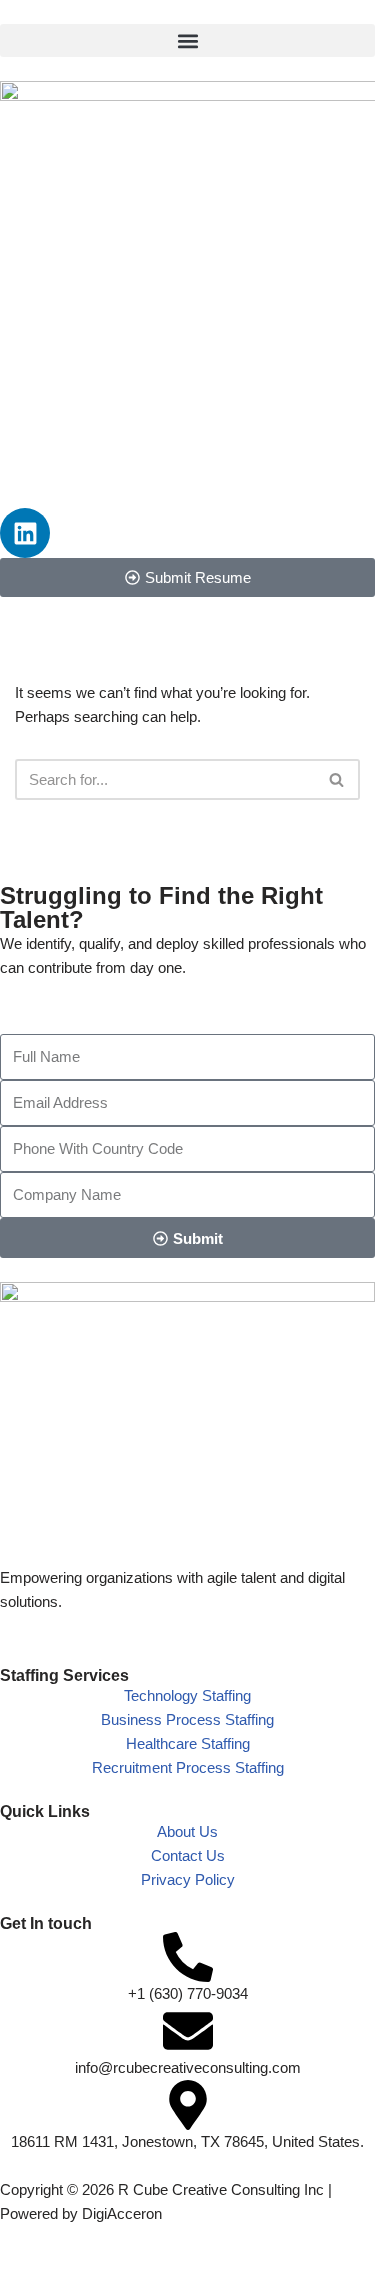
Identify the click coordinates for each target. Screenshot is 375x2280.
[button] (187, 40)
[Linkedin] (25, 533)
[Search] (337, 779)
